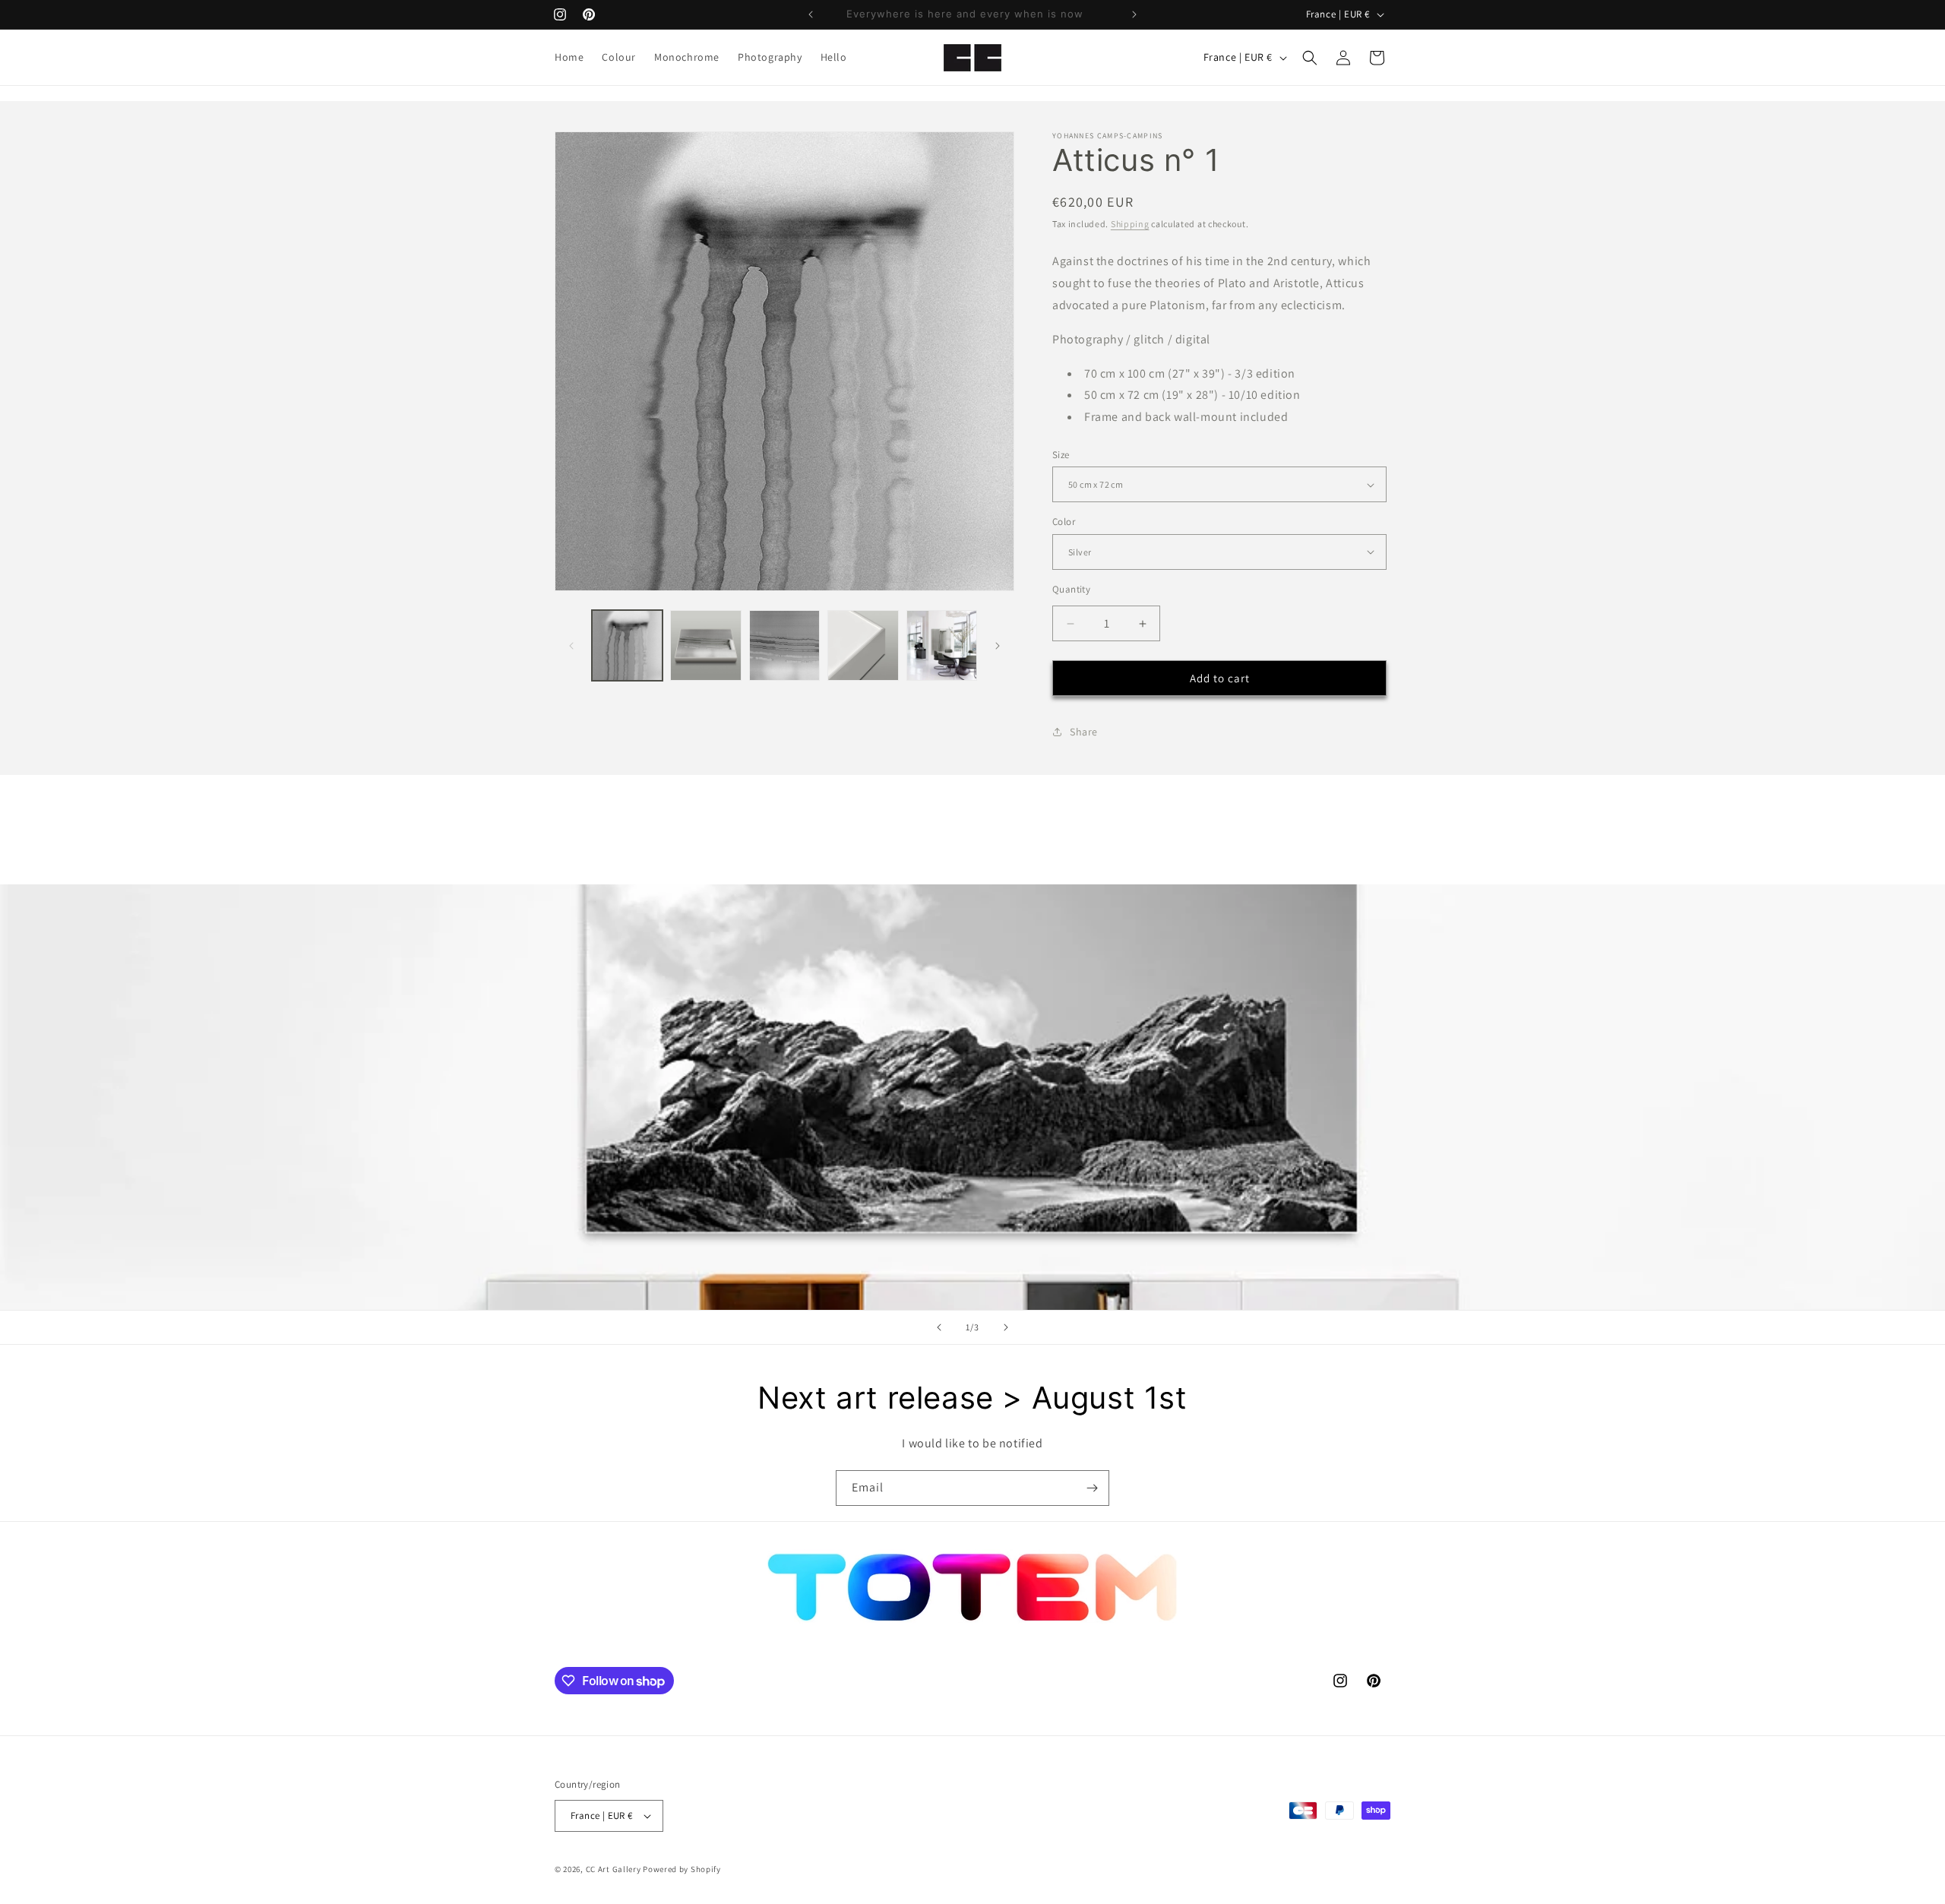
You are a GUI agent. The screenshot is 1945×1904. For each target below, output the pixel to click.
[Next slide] (1006, 1327)
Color (1064, 522)
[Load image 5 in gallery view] (942, 645)
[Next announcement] (1134, 14)
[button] (1310, 58)
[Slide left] (571, 646)
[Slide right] (998, 646)
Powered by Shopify (682, 1869)
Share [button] (1084, 732)
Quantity (1071, 589)
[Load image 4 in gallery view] (863, 645)
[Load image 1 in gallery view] (627, 645)
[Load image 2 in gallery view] (705, 645)
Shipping (1130, 224)
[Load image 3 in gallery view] (784, 645)
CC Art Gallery (614, 1869)
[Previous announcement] (811, 14)
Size (1061, 455)
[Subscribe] (1092, 1488)
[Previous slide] (939, 1327)
